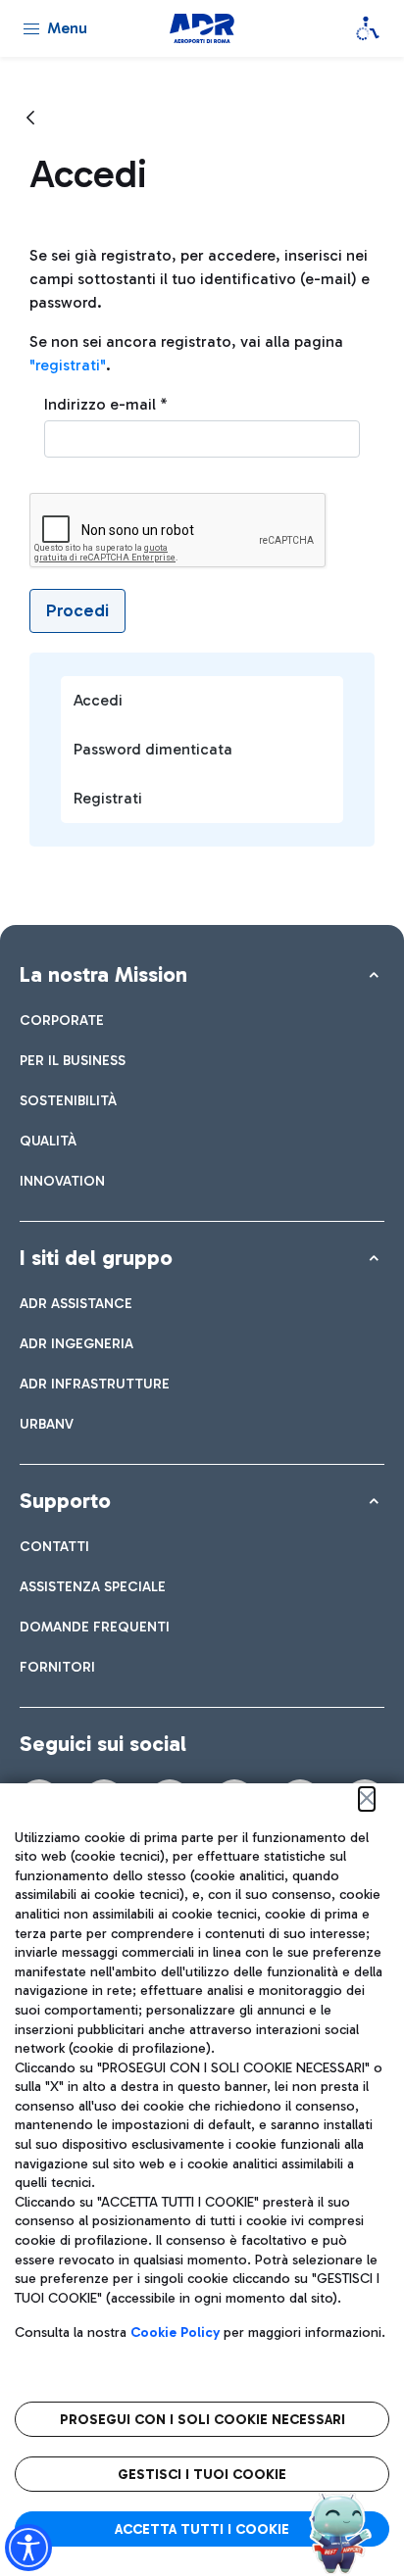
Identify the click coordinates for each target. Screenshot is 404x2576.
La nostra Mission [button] (103, 974)
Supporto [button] (65, 1501)
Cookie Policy (175, 2333)
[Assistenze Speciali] (368, 28)
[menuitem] (62, 1021)
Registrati (108, 798)
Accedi (98, 700)
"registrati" (68, 365)
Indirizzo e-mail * (106, 404)
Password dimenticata (153, 749)
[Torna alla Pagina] (30, 119)
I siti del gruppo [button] (96, 1258)
